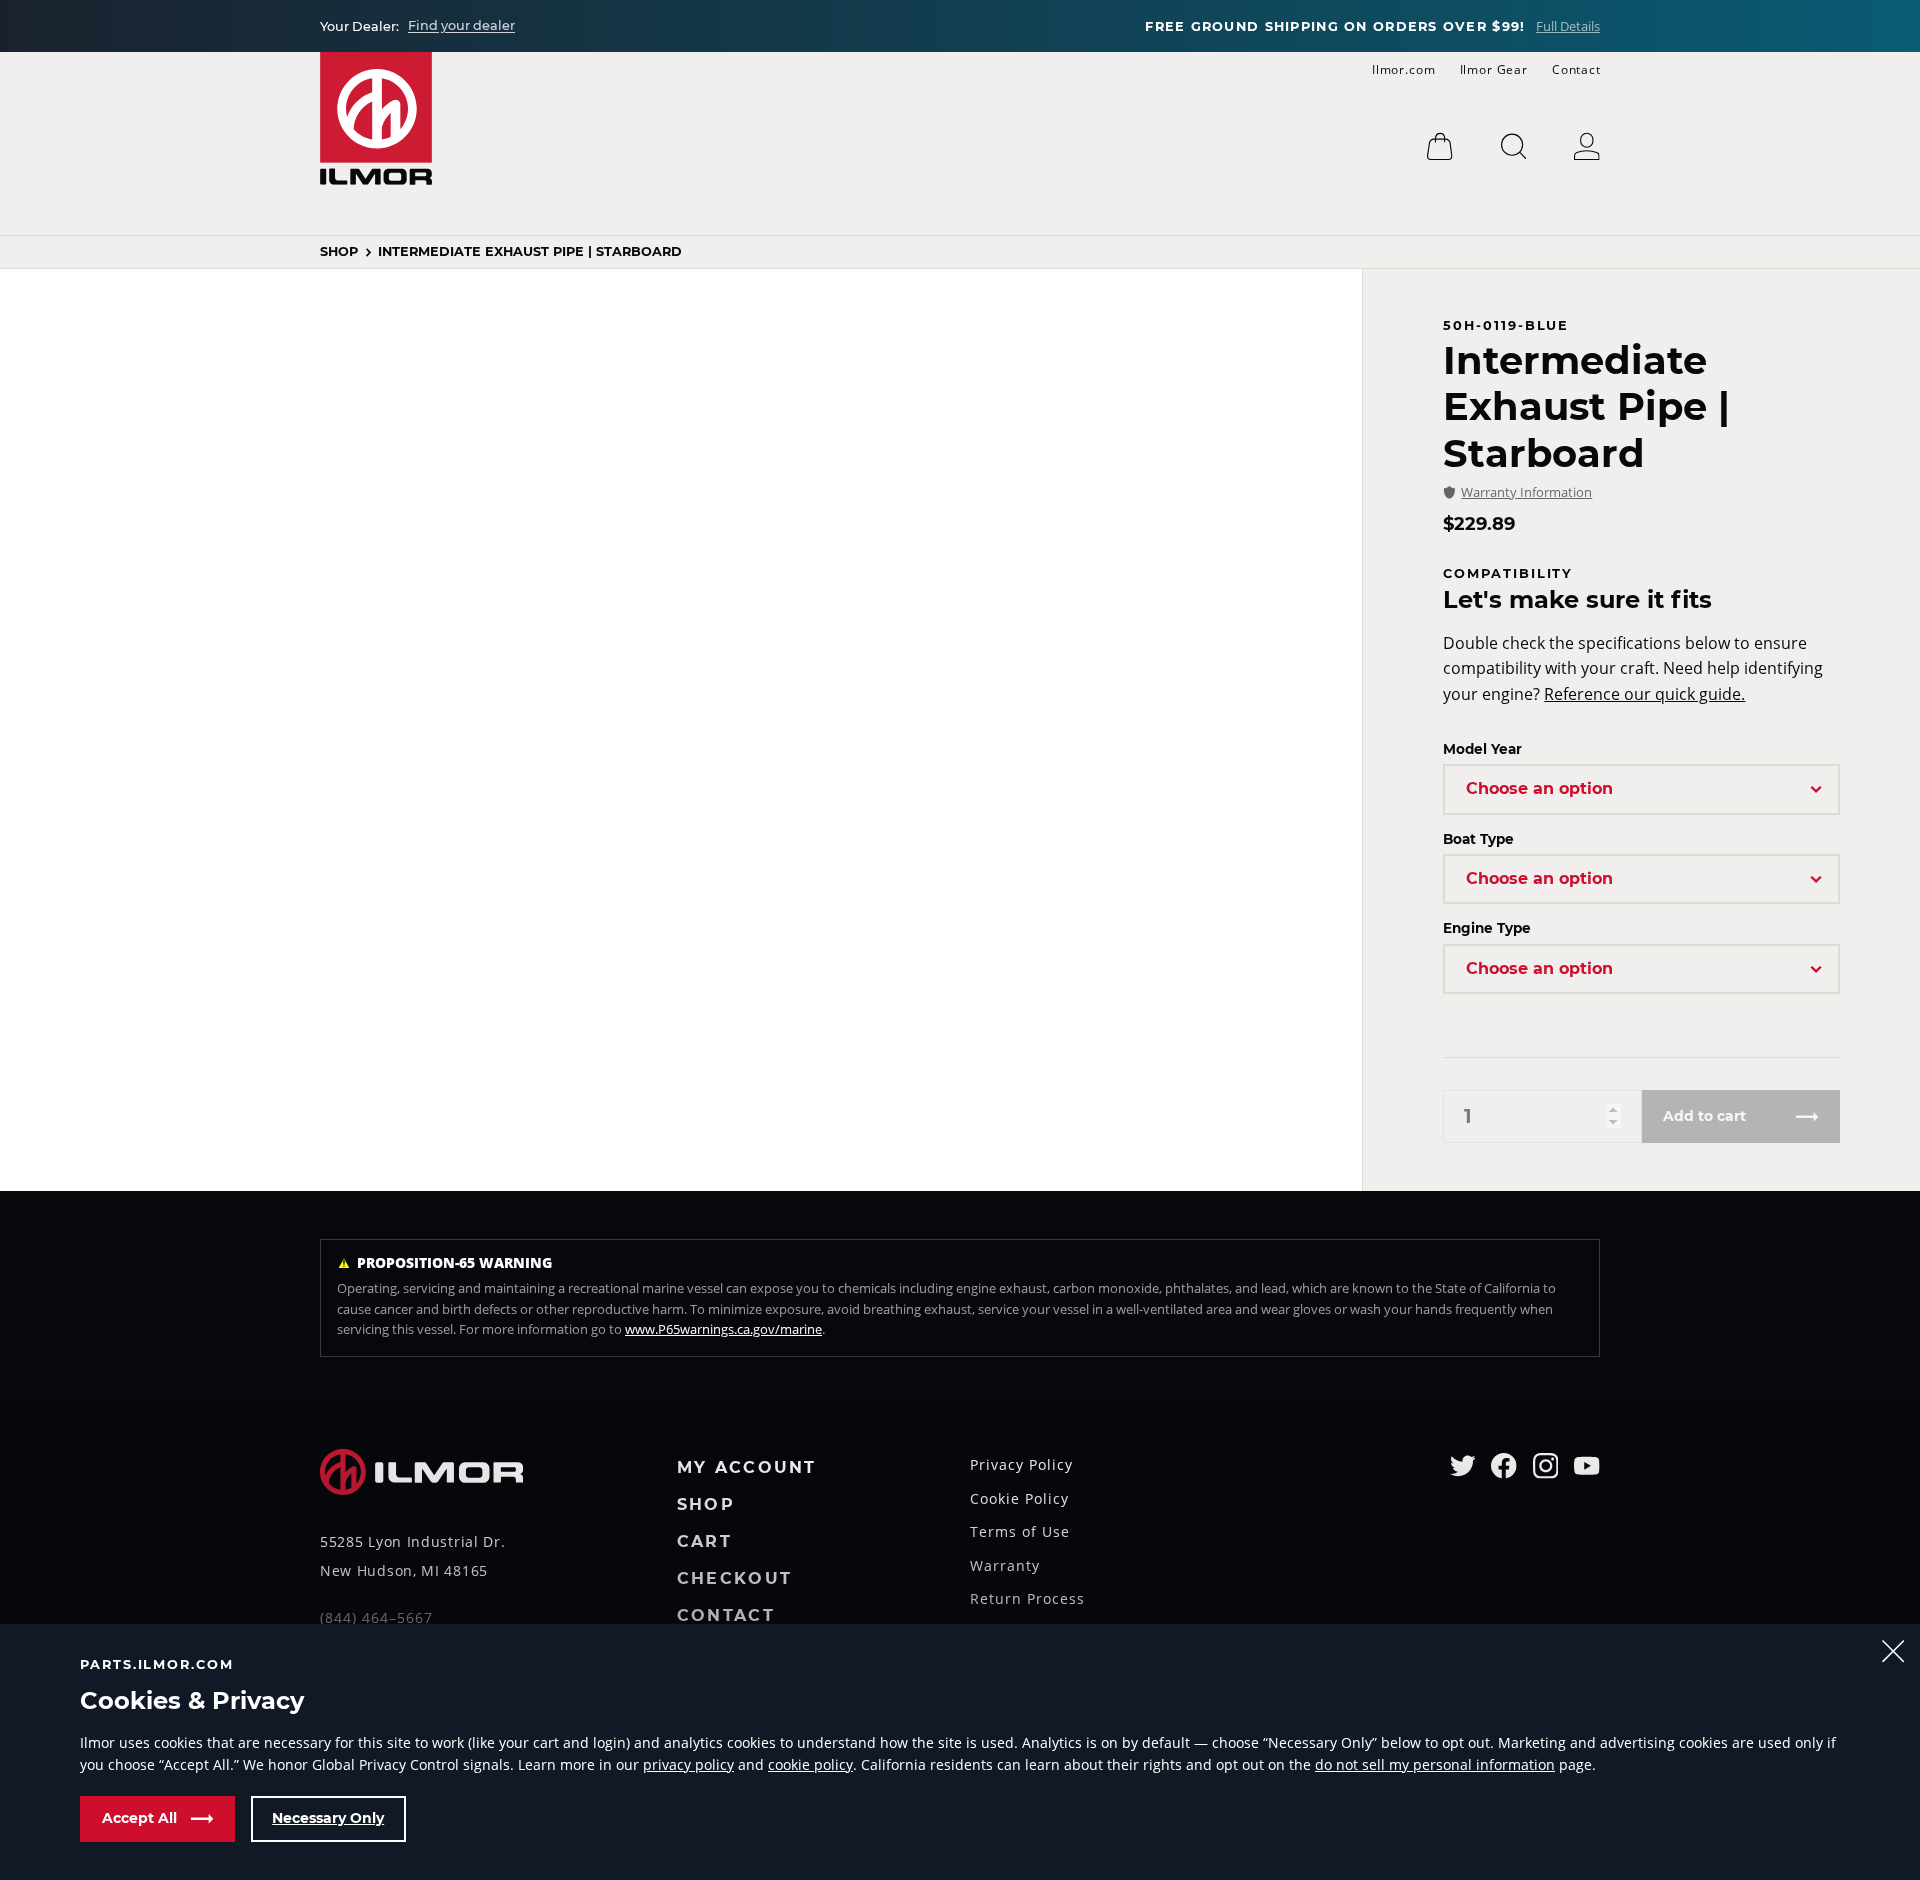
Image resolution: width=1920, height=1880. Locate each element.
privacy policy (688, 1764)
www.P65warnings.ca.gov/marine (723, 1329)
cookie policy (810, 1764)
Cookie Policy (1019, 1500)
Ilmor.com (1404, 69)
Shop (339, 252)
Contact (1576, 69)
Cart (704, 1542)
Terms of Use (1020, 1533)
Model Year (1482, 749)
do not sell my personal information (1435, 1764)
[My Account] (1587, 146)
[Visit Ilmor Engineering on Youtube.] (1587, 1466)
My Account (747, 1468)
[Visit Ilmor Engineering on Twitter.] (1463, 1466)
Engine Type (1487, 928)
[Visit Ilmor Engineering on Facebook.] (1504, 1466)
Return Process (1027, 1600)
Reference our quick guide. (1644, 694)
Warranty (1005, 1567)
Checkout (734, 1579)
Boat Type (1478, 839)
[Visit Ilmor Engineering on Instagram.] (1546, 1466)
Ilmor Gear (1494, 69)
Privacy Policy (1021, 1466)
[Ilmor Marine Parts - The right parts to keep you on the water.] (376, 118)
